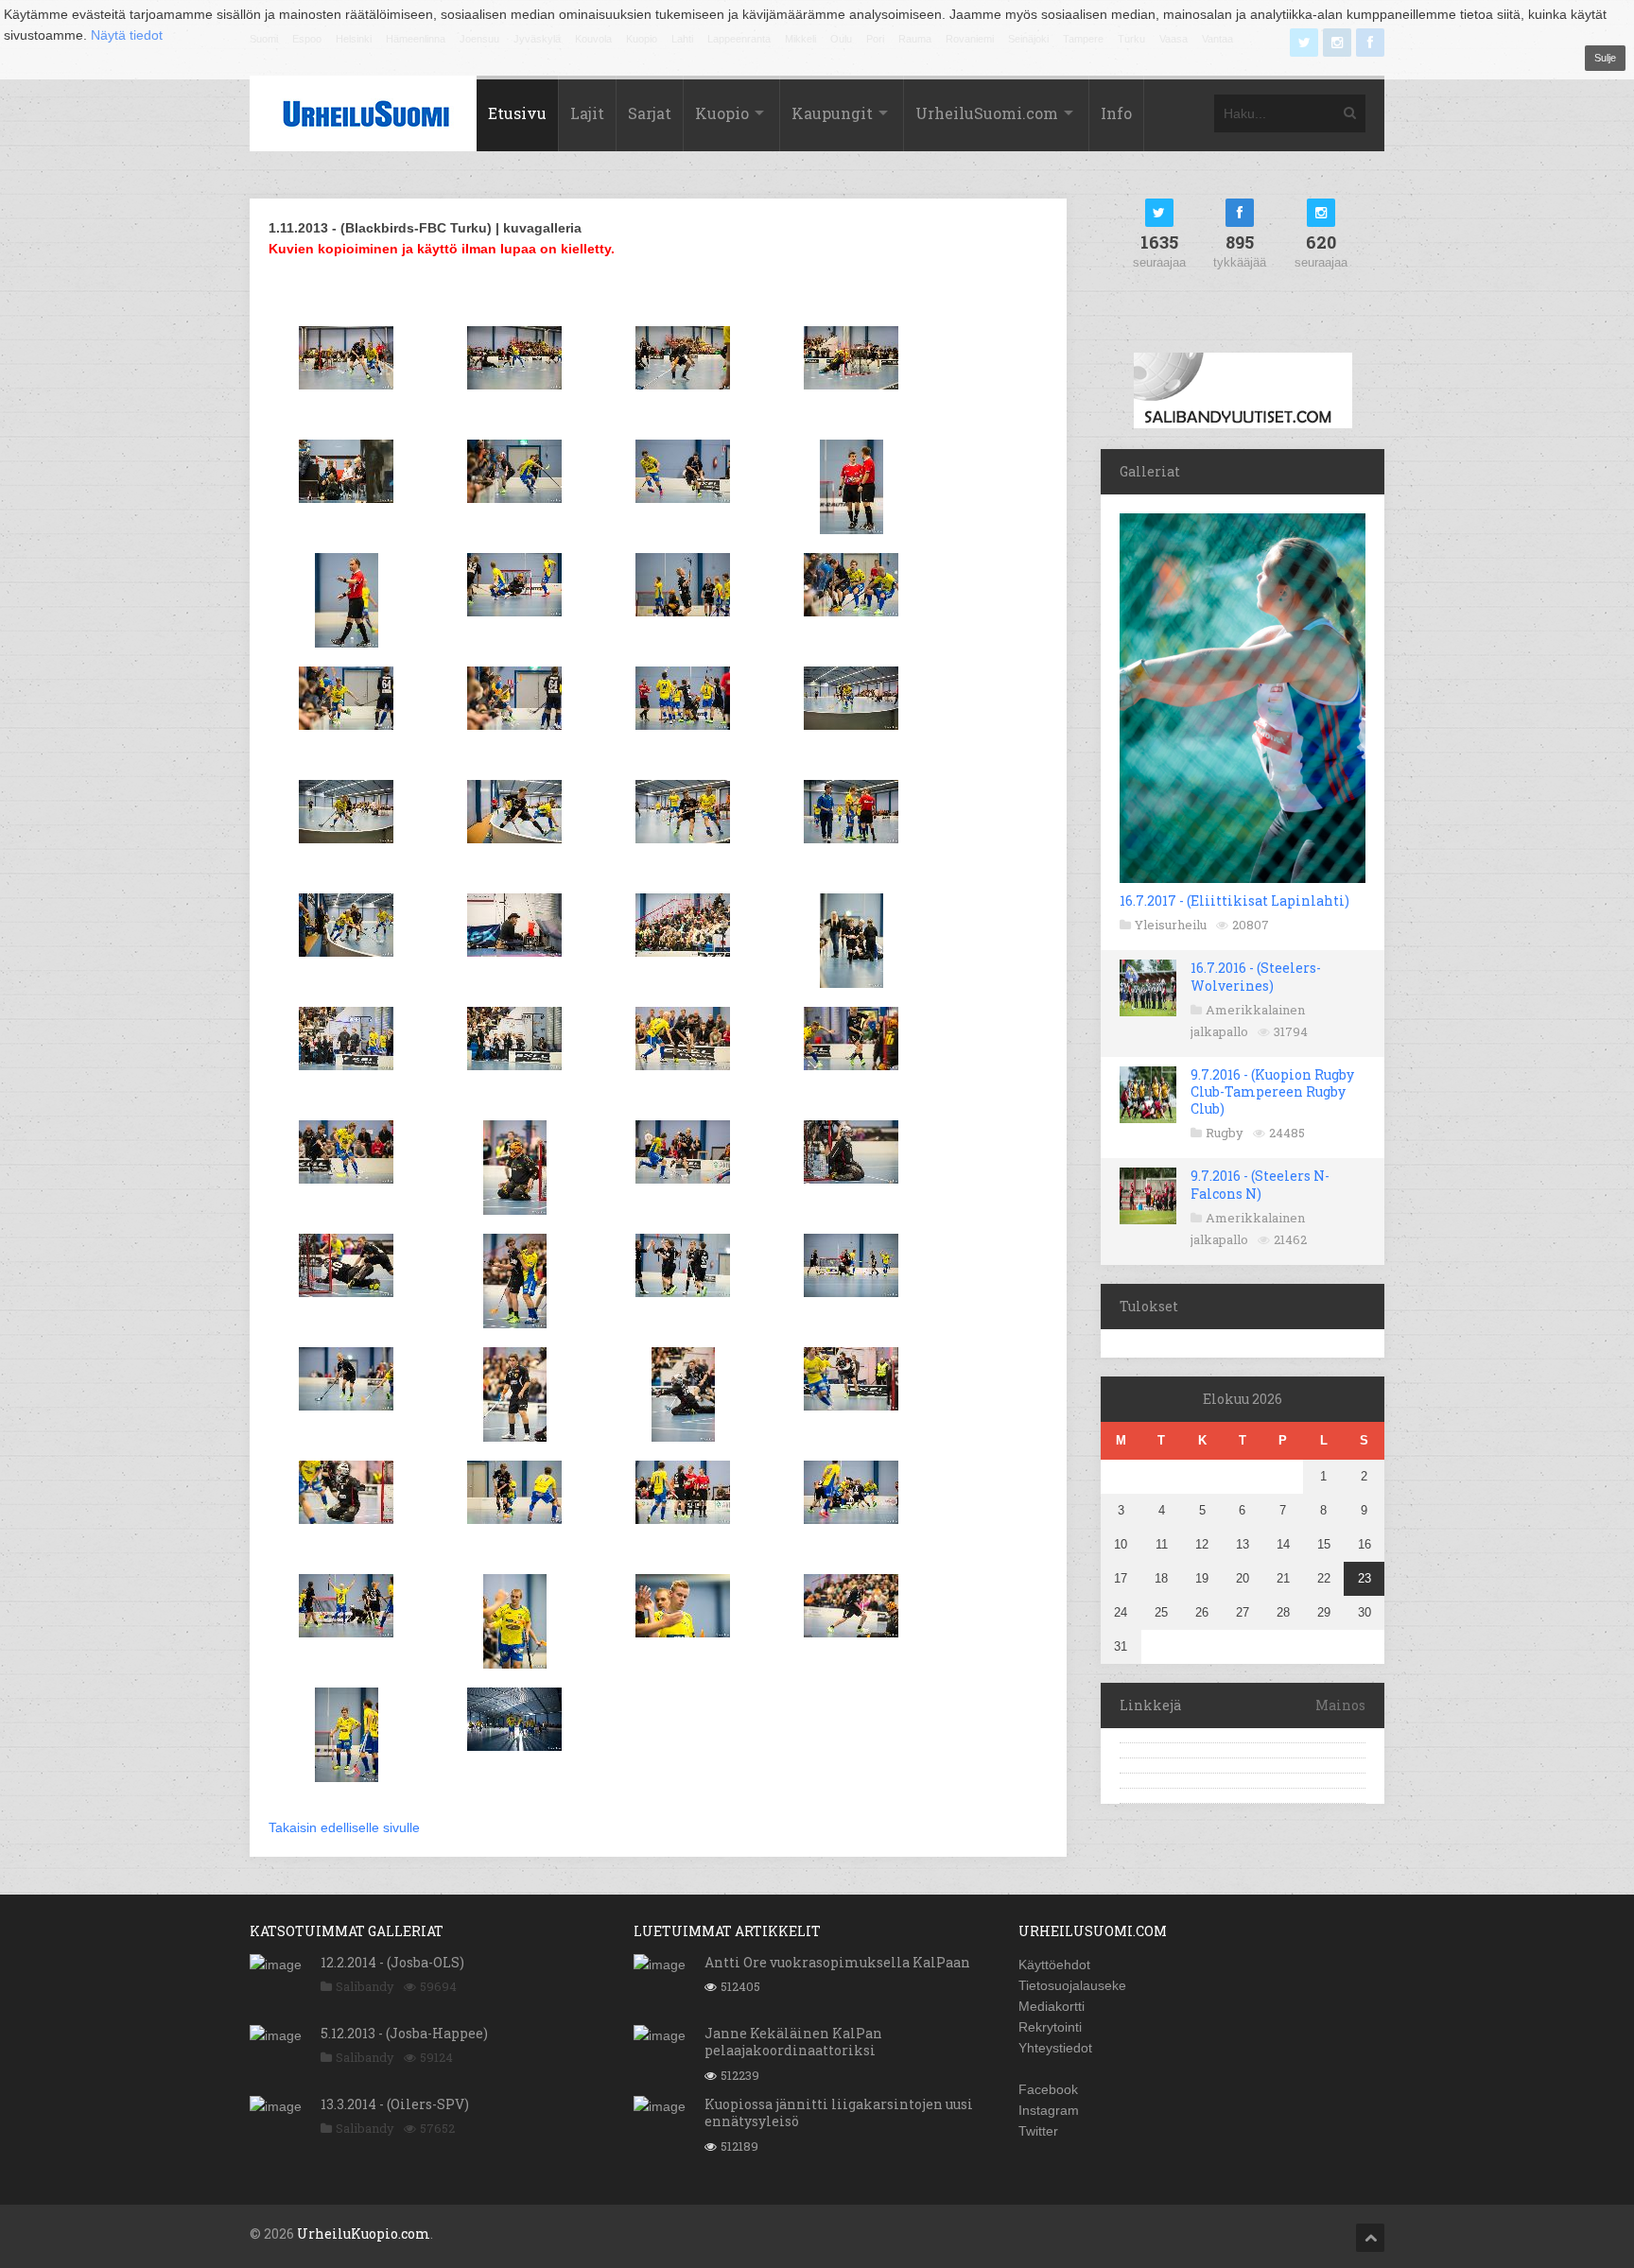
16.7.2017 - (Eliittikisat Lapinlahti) (1234, 900)
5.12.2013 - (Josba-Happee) (404, 2033)
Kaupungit (832, 113)
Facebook (1048, 2089)
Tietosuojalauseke (1072, 1985)
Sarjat (650, 113)
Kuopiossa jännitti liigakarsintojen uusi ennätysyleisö (839, 2112)
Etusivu (517, 113)
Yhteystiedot (1055, 2048)
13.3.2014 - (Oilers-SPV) (395, 2104)
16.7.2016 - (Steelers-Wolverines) (1256, 976)
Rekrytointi (1050, 2027)
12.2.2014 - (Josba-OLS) (392, 1962)
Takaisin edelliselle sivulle (344, 1827)
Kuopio (722, 113)
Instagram (1049, 2110)
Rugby (1225, 1133)
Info (1116, 113)
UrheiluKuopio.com (364, 2233)
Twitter (1038, 2131)
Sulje (1605, 58)
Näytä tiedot (127, 35)
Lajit (587, 113)
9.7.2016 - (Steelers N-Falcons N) (1260, 1184)
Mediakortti (1052, 2006)
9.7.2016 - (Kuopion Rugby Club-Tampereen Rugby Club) (1272, 1091)
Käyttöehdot (1054, 1965)
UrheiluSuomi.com (987, 113)
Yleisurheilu (1171, 925)
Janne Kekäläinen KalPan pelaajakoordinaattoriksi (793, 2042)
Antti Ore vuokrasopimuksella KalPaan (837, 1962)
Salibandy (365, 1986)
